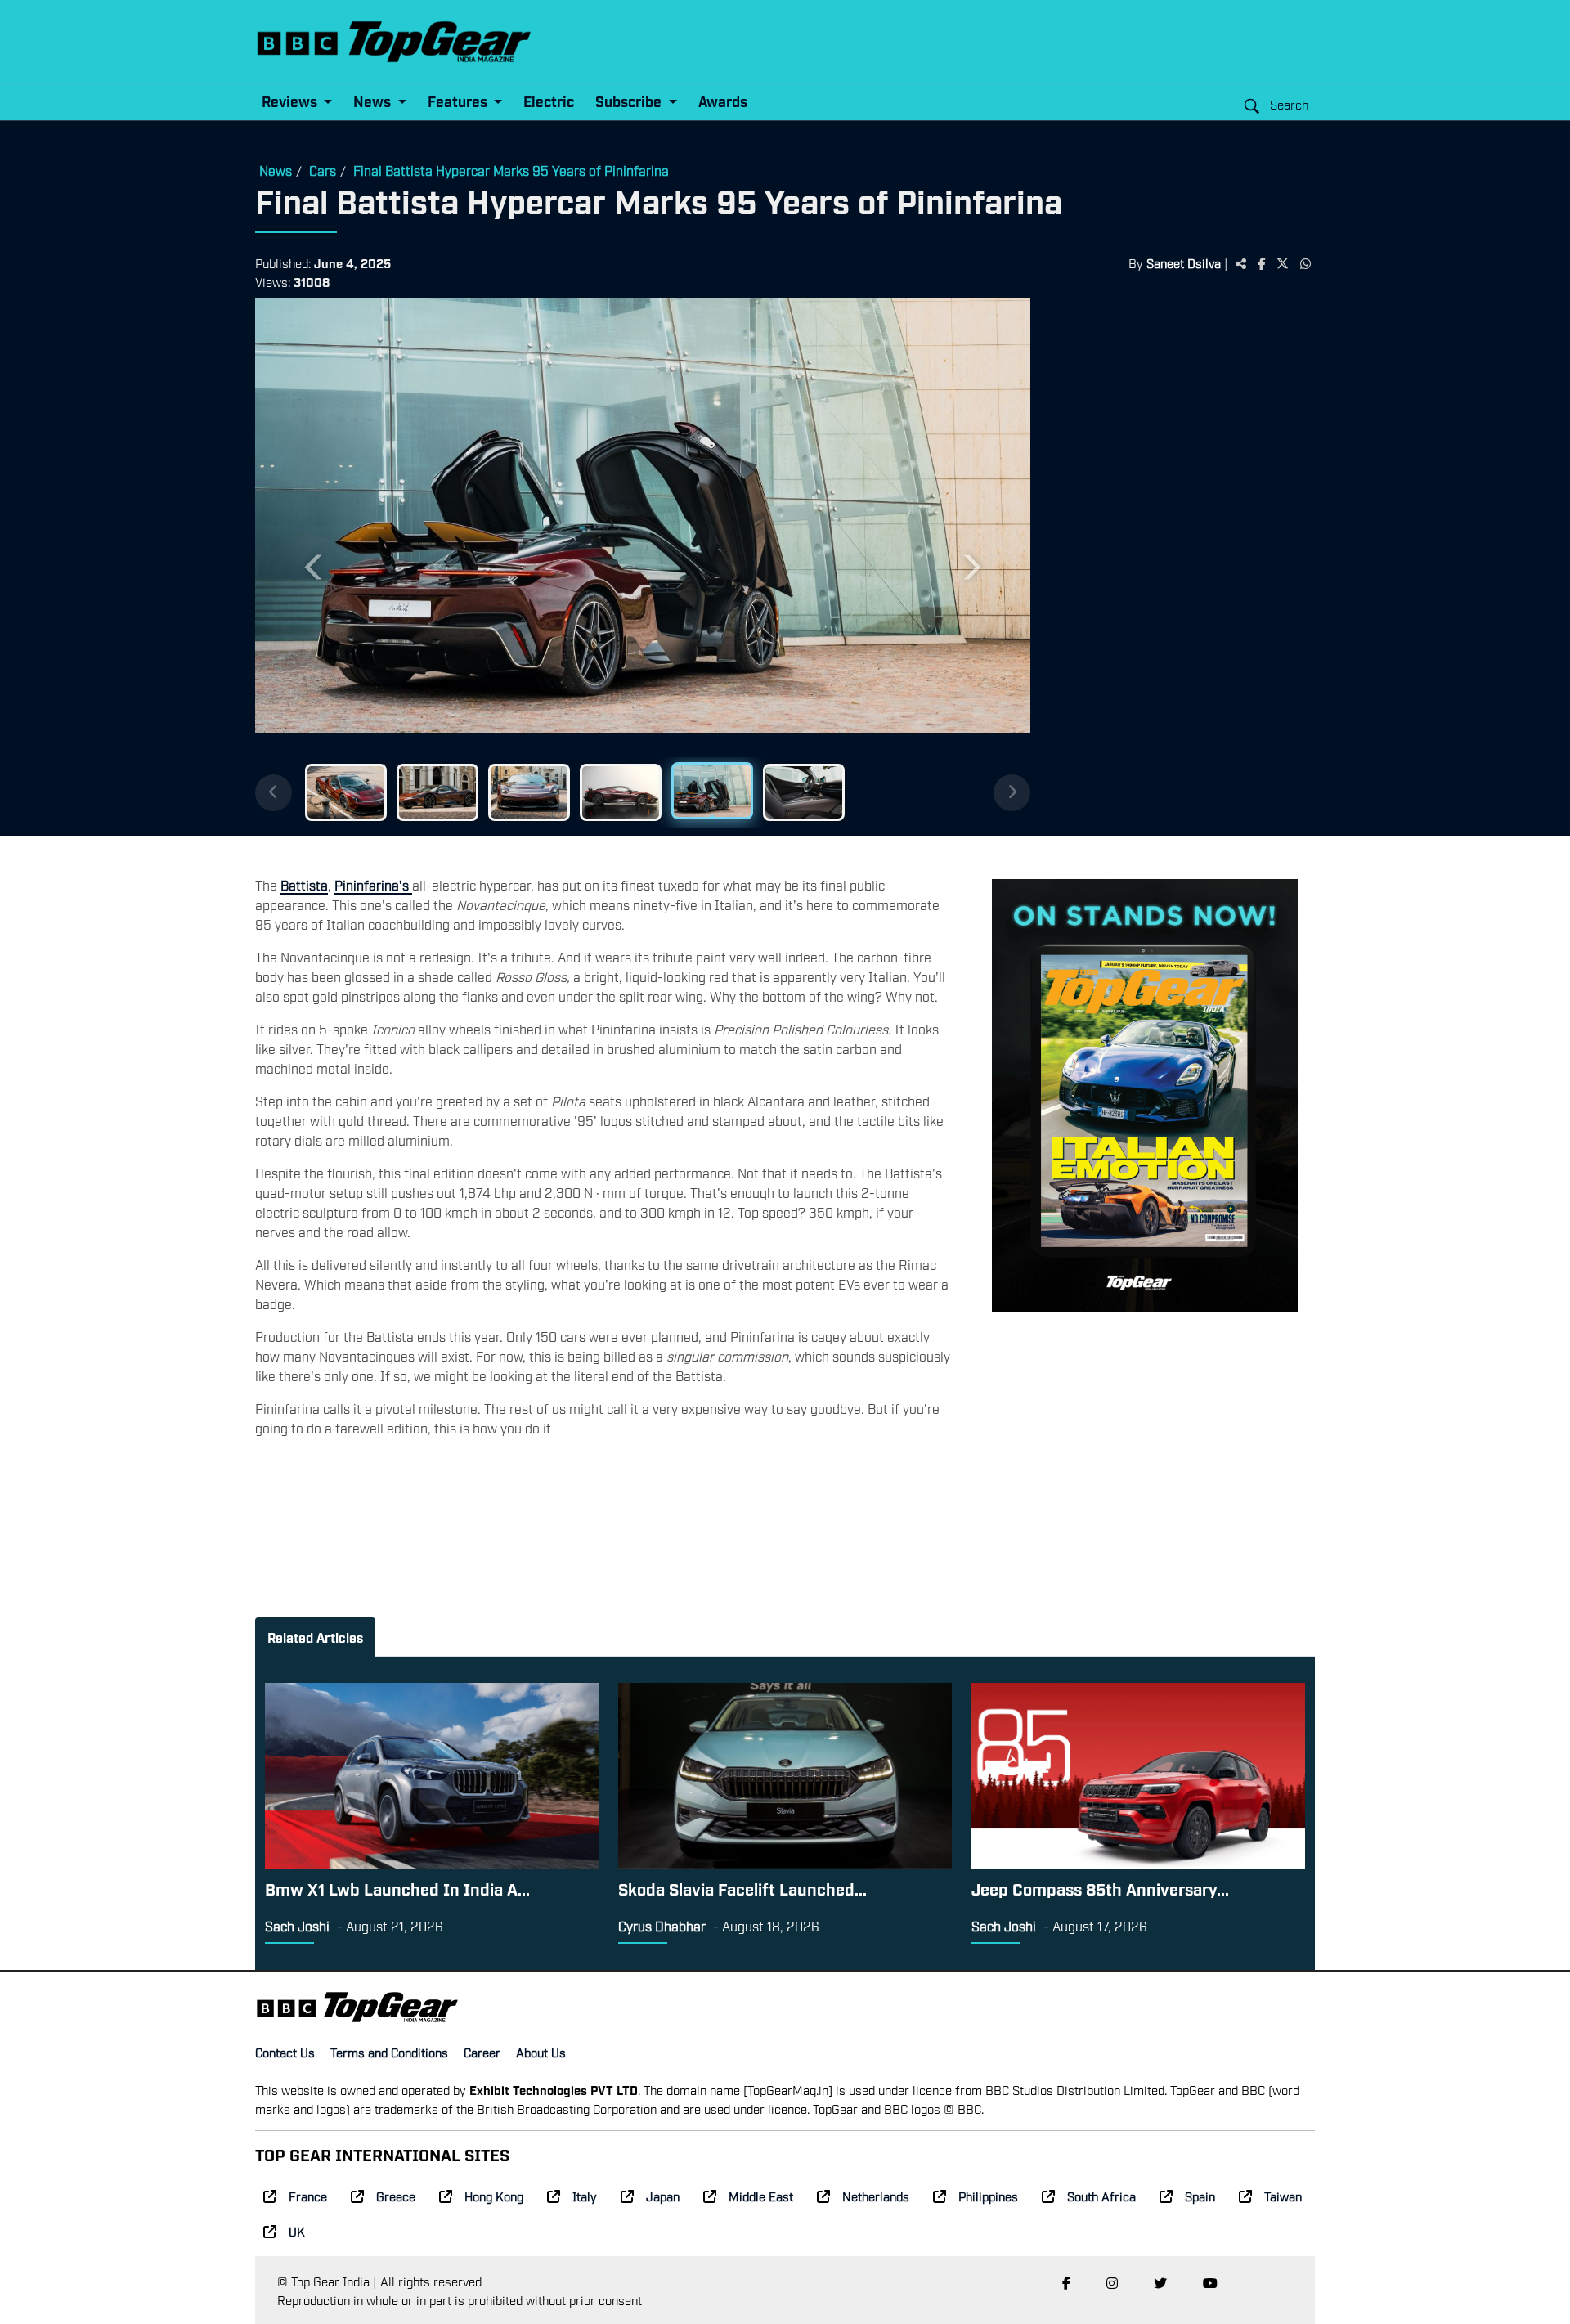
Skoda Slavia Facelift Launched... (742, 1888)
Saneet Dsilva (1184, 262)
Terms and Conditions (389, 2052)
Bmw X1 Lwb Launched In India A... (397, 1888)
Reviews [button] (291, 101)
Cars (323, 170)
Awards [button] (723, 101)
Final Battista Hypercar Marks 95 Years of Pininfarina (511, 170)
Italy (585, 2196)
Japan (663, 2196)
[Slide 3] (529, 792)
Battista (304, 885)
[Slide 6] (804, 792)
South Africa (1101, 2196)
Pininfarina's (373, 885)
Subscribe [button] (630, 101)
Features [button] (459, 101)
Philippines (988, 2196)
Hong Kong (494, 2196)
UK (297, 2231)
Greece (396, 2196)
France (308, 2196)
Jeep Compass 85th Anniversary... (1100, 1888)
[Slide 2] (437, 792)
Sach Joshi (297, 1926)
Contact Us (285, 2052)
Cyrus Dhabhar (662, 1926)
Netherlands (876, 2196)
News (276, 170)
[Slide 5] (712, 791)
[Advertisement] (1173, 552)
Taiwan (1283, 2196)
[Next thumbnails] (1012, 793)
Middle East (761, 2196)
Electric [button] (549, 101)
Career (482, 2052)
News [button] (374, 101)
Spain (1200, 2196)
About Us (541, 2052)
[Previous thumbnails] (274, 793)
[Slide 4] (621, 792)
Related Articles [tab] (315, 1637)
